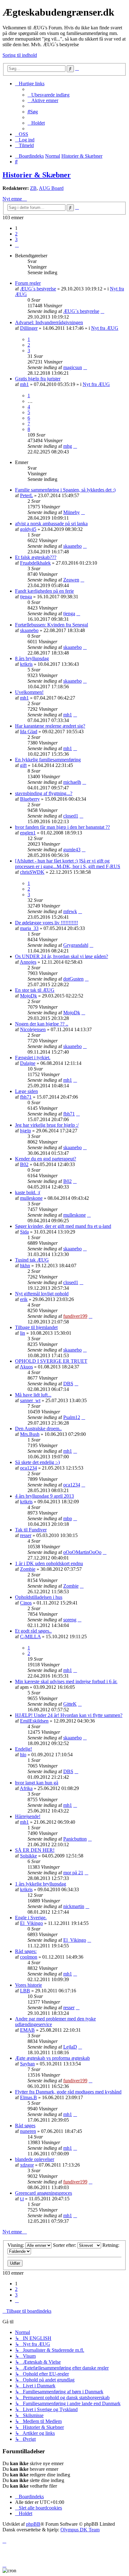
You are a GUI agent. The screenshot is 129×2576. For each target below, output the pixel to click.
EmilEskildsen (34, 1721)
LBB (25, 1991)
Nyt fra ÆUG (105, 328)
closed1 (71, 816)
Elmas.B (28, 2097)
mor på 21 (73, 1873)
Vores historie (28, 1985)
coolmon (29, 1957)
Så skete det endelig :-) (37, 1462)
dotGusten (73, 979)
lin (23, 1333)
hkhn (25, 1266)
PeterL (26, 495)
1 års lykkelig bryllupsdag (41, 1884)
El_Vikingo (31, 1923)
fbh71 (26, 1097)
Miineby (72, 512)
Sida (24, 1232)
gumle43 (72, 850)
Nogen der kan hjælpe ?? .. (42, 1024)
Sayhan (27, 2064)
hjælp (26, 1131)
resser (26, 1535)
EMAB (27, 2030)
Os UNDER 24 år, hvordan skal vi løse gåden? (62, 956)
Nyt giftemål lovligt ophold (42, 1294)
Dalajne (28, 1063)
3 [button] (16, 239)
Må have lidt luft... (33, 1395)
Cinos (26, 1603)
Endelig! (23, 1749)
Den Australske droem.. (38, 1429)
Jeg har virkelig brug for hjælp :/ (47, 1125)
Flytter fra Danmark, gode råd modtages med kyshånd (68, 2092)
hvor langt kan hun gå (37, 1783)
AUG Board (51, 188)
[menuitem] (49, 95)
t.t (22, 2199)
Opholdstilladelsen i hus (39, 1597)
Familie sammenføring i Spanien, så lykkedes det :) (65, 490)
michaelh (72, 782)
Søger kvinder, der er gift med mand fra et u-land (63, 1226)
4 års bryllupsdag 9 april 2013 (44, 1496)
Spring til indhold (20, 55)
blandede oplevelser (35, 2159)
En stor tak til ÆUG (35, 990)
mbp (68, 1518)
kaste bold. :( (28, 1192)
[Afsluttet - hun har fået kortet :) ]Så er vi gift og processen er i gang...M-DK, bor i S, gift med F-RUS (68, 864)
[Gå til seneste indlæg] (102, 311)
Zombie (28, 1569)
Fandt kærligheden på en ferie (44, 591)
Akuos (26, 1367)
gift (23, 765)
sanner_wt (30, 1400)
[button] (17, 245)
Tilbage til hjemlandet (36, 1327)
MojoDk (28, 996)
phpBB (33, 2524)
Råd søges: (26, 1951)
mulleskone (31, 1198)
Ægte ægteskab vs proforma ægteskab (52, 2058)
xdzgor (27, 2165)
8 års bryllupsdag (32, 658)
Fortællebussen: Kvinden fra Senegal (52, 625)
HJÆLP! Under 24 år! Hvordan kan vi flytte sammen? (69, 1715)
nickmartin (74, 1906)
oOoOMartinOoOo (82, 1552)
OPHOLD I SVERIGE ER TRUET (51, 1361)
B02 (24, 1164)
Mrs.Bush (30, 1434)
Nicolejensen (33, 1029)
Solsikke (28, 1856)
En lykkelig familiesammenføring (48, 760)
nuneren (28, 2131)
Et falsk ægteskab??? (36, 557)
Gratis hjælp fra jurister (38, 379)
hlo (23, 1755)
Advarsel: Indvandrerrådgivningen (49, 322)
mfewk (70, 911)
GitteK (70, 1704)
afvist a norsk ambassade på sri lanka (51, 524)
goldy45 (28, 529)
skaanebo (72, 546)
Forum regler (28, 283)
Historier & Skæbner (37, 175)
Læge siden (26, 1091)
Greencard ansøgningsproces (44, 2193)
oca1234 (28, 1468)
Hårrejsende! (28, 1816)
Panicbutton (75, 1839)
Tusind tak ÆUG (32, 1260)
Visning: (16, 2245)
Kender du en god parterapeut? (46, 1159)
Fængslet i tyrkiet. (33, 1058)
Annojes (28, 962)
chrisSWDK (32, 872)
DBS (68, 1384)
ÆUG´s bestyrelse (38, 289)
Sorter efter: (65, 2245)
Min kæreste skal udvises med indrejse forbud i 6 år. (66, 1681)
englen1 (28, 833)
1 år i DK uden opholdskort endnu (49, 1563)
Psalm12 (72, 1417)
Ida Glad (29, 732)
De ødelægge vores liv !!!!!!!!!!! (46, 923)
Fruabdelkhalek (35, 563)
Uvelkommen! (29, 692)
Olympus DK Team (80, 2530)
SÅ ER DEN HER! (35, 1850)
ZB (33, 188)
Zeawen (71, 580)
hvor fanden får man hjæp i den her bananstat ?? (62, 827)
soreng (70, 1620)
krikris (26, 664)
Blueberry (30, 799)
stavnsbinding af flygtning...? (44, 793)
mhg (68, 446)
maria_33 (29, 928)
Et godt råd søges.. (33, 1631)
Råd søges (25, 2126)
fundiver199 (75, 1316)
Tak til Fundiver (31, 1530)
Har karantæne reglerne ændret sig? (50, 726)
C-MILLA (30, 1637)
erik (24, 1299)
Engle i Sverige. (31, 1918)
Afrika (26, 1788)
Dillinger (29, 328)
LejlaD (70, 2047)
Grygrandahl (76, 945)
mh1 (24, 384)
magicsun (73, 367)
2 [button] (16, 234)
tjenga (26, 597)
